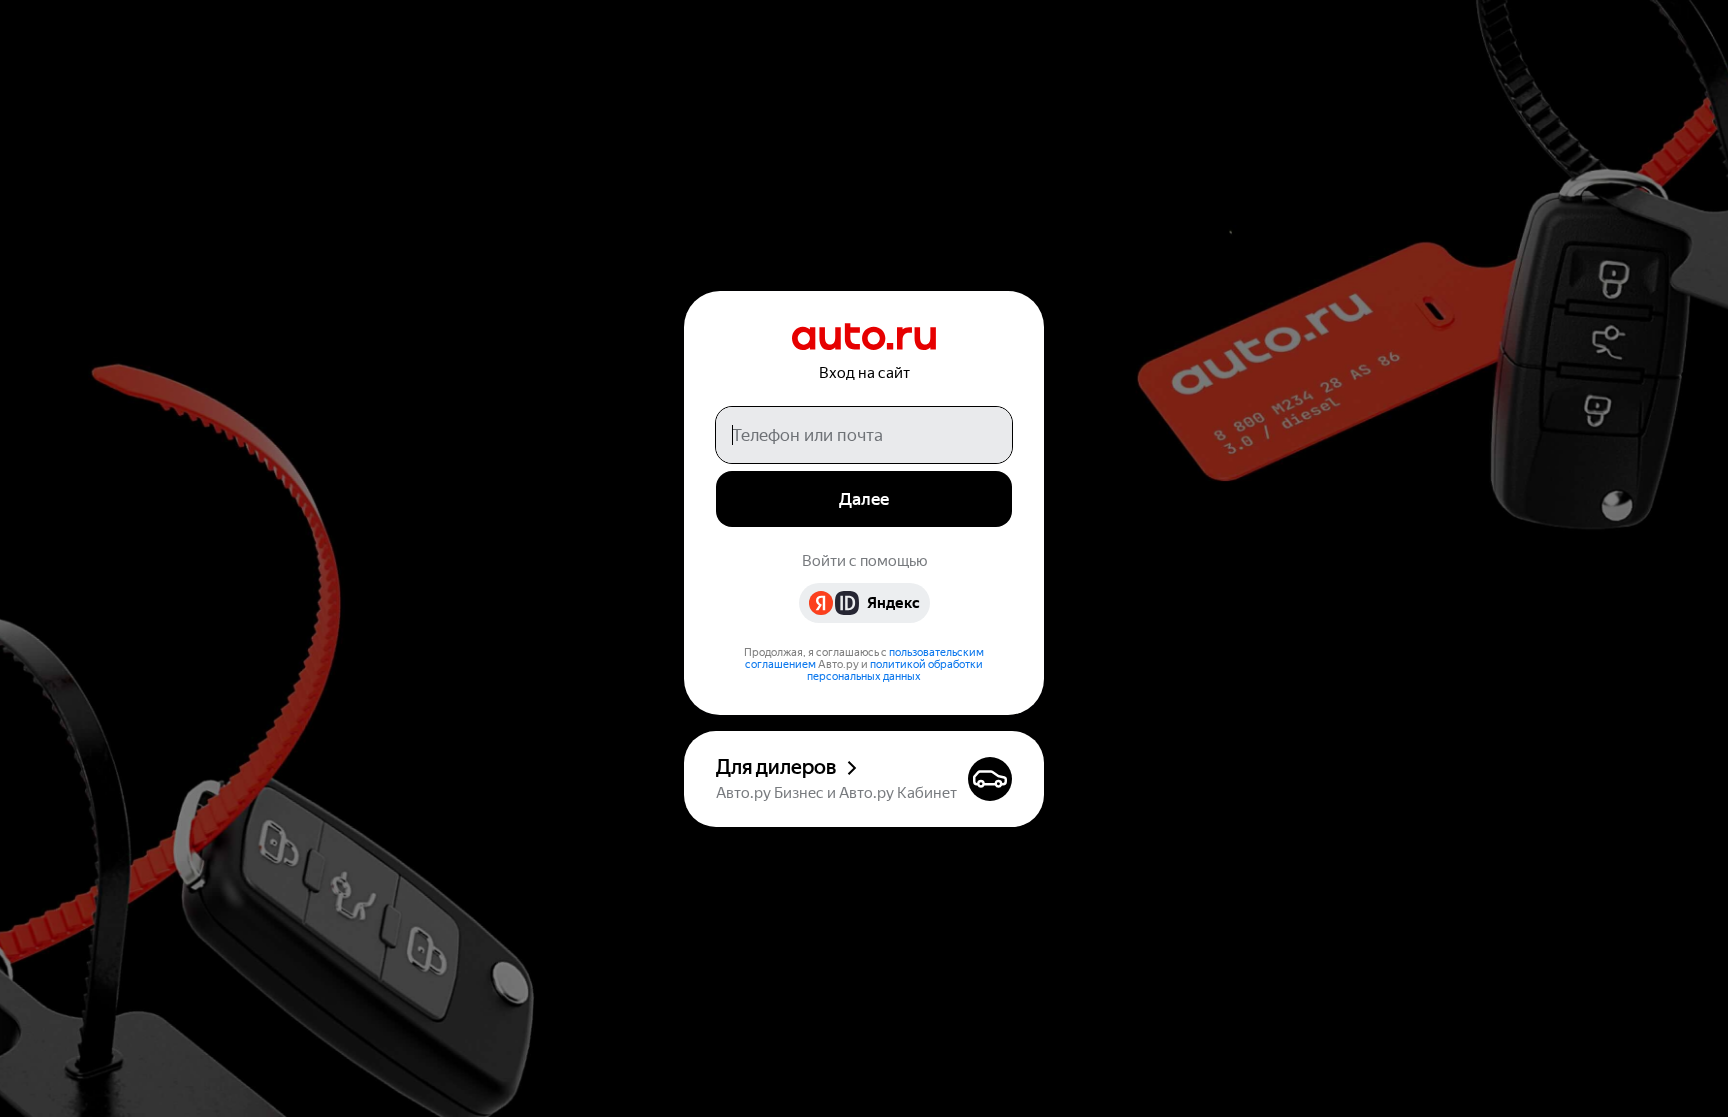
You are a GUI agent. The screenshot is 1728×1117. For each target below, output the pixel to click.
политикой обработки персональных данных (895, 670)
